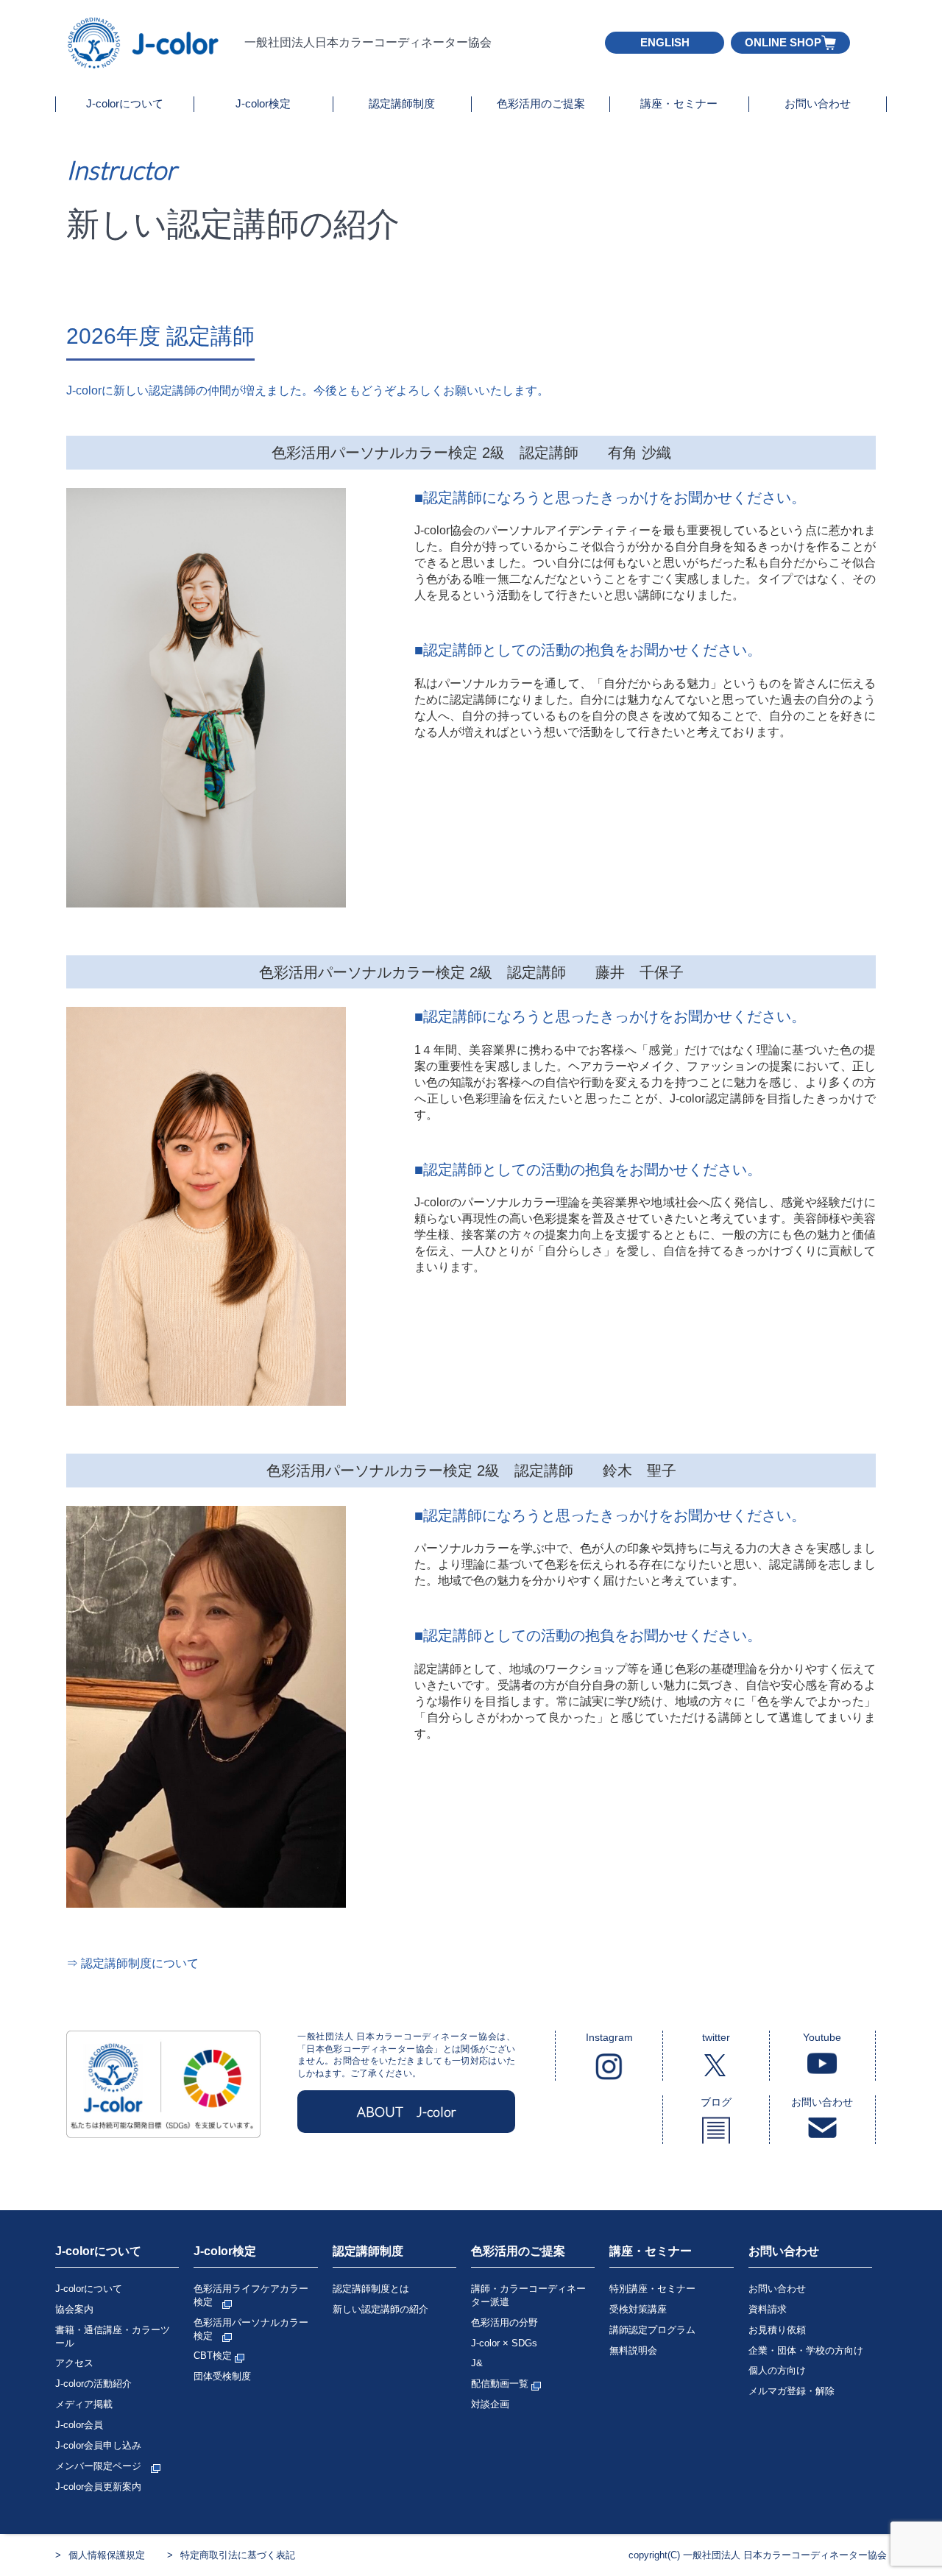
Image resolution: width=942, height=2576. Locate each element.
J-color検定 (263, 103)
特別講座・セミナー (652, 2289)
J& (477, 2363)
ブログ (716, 2102)
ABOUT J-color (407, 2112)
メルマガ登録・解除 (792, 2391)
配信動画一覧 (501, 2384)
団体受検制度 (222, 2376)
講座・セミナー (679, 103)
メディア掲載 (84, 2404)
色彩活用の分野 (504, 2322)
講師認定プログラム (652, 2330)
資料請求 (768, 2309)
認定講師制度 (402, 103)
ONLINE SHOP (783, 42)
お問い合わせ (818, 103)
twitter (716, 2037)
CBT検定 (214, 2356)
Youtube (822, 2037)
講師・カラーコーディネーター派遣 (528, 2295)
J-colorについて (125, 103)
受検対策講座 (638, 2309)
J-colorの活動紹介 (93, 2384)
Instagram (609, 2037)
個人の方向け (777, 2370)
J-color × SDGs (504, 2343)
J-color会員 (79, 2425)
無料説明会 (633, 2350)
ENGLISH (665, 42)
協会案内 (74, 2309)
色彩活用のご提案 (541, 103)
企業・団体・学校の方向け (806, 2350)
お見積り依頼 (777, 2330)
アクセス (74, 2363)
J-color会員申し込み (98, 2445)
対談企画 (490, 2404)
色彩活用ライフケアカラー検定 (251, 2295)
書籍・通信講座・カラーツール (113, 2336)
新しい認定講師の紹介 (380, 2309)
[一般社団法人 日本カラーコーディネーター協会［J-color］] (144, 62)
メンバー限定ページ (103, 2466)
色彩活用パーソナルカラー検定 (251, 2329)
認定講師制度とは (371, 2289)
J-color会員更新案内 (98, 2487)
